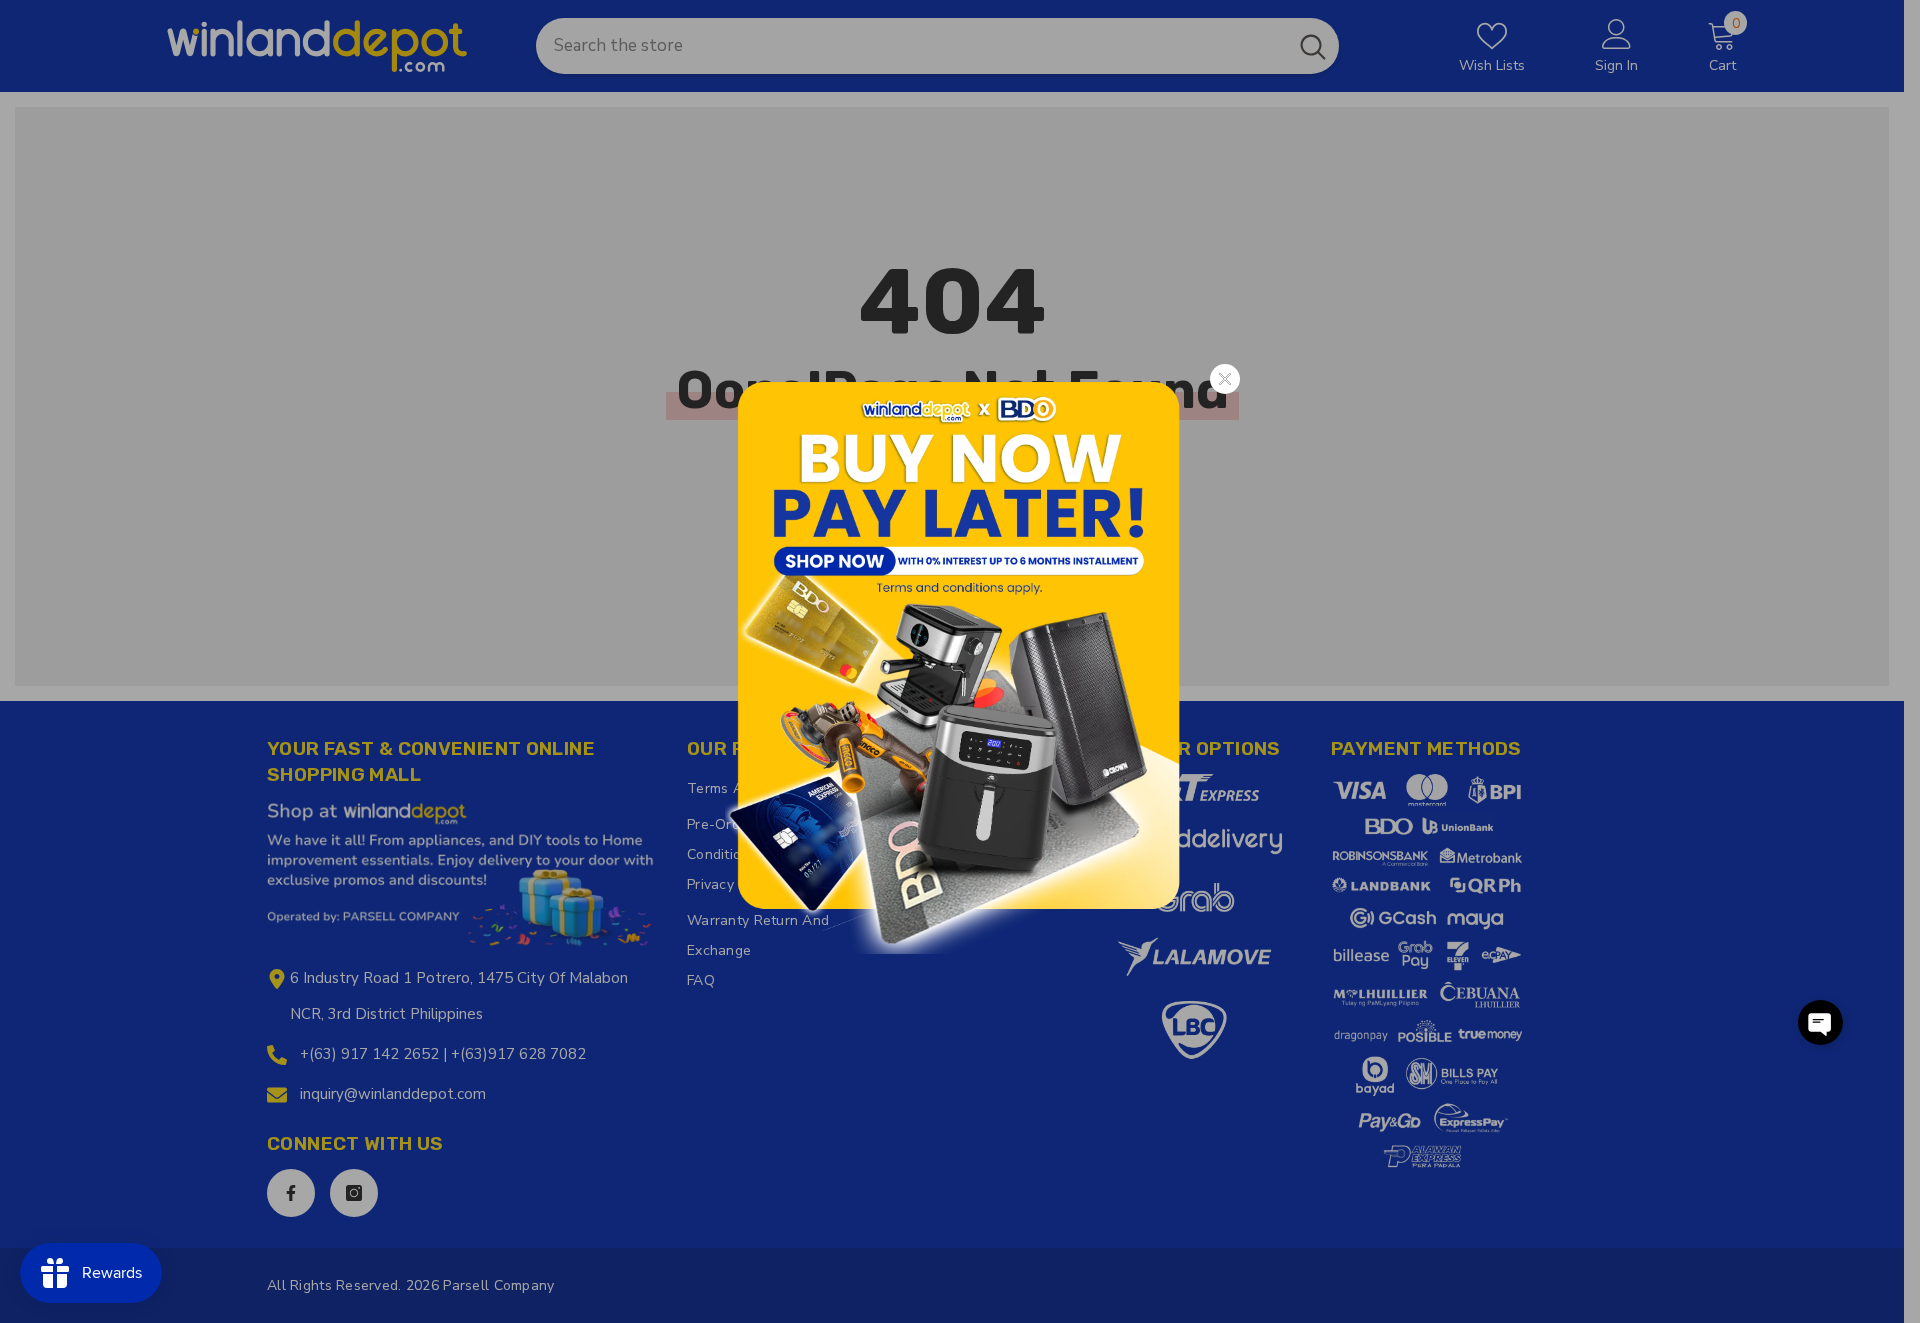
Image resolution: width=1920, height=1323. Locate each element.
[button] (1820, 1022)
